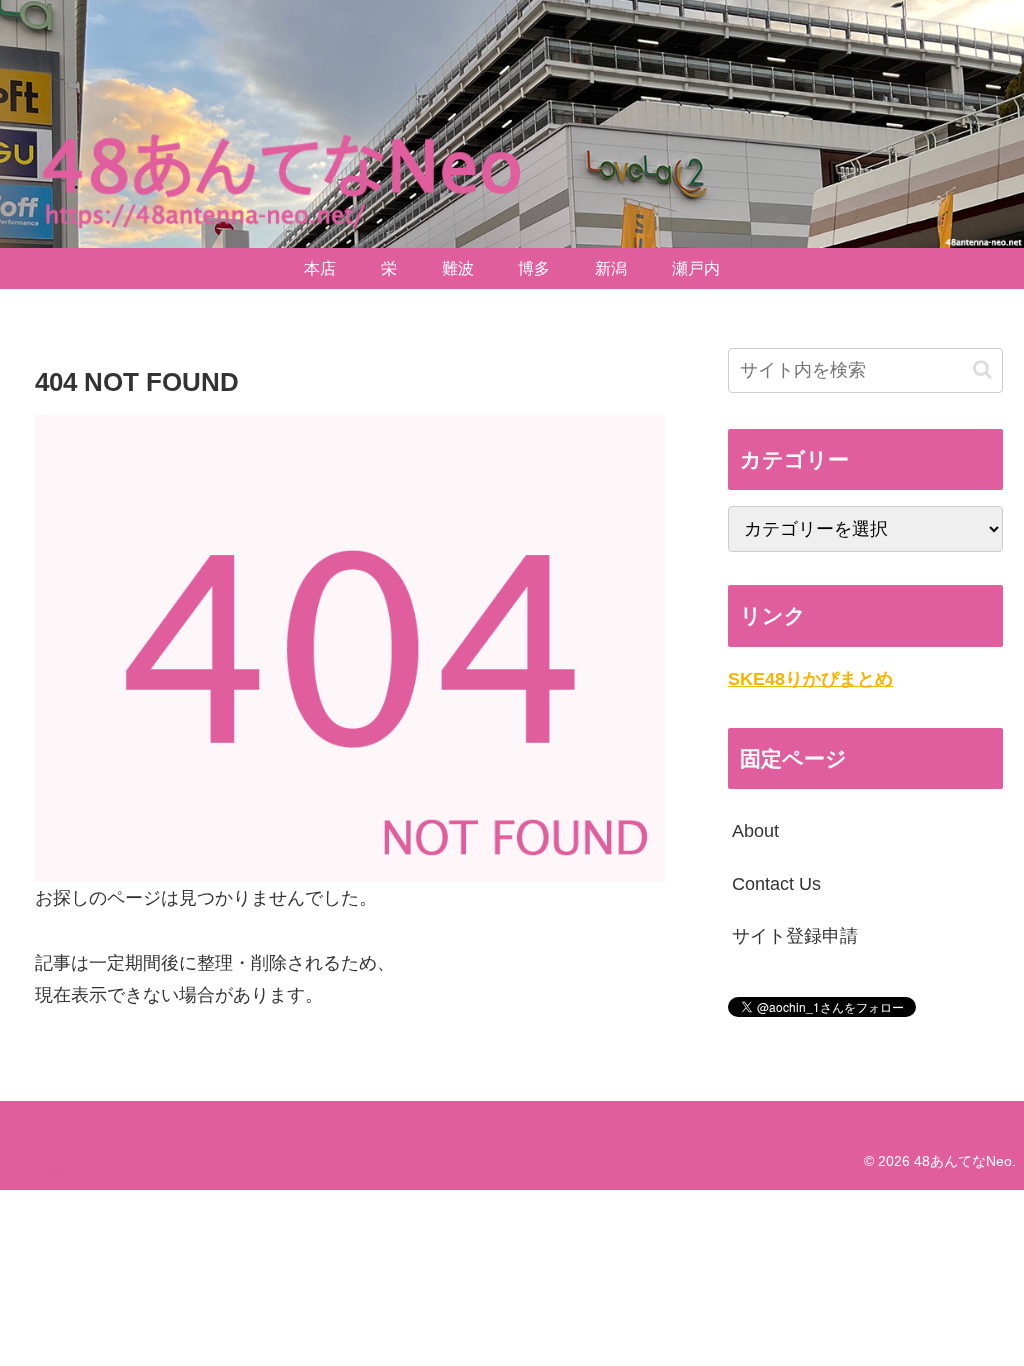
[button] (982, 369)
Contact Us (776, 884)
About (755, 831)
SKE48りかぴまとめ (810, 679)
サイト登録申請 (795, 936)
